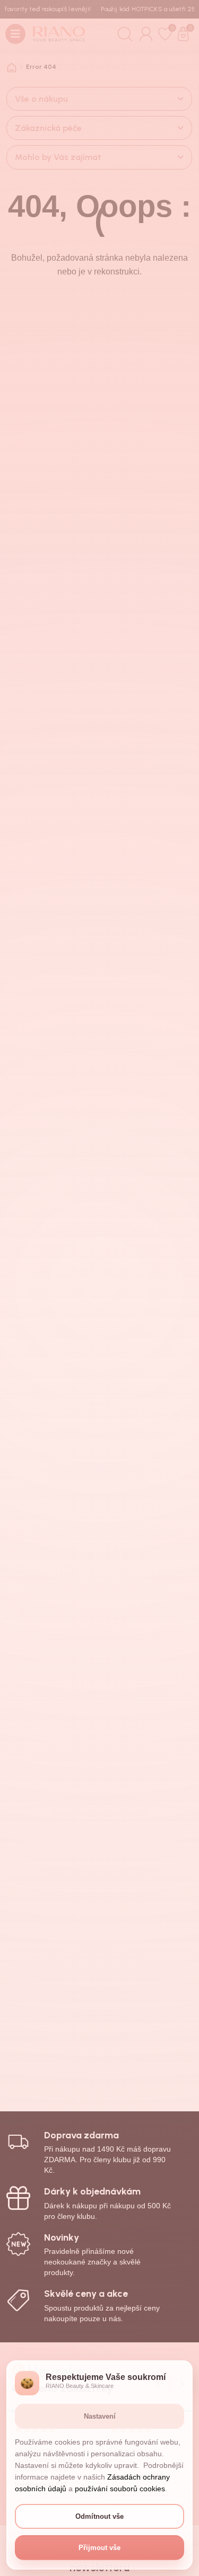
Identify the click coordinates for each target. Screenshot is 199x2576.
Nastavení (100, 2416)
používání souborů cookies (120, 2489)
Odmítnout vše (99, 2516)
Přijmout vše (99, 2548)
